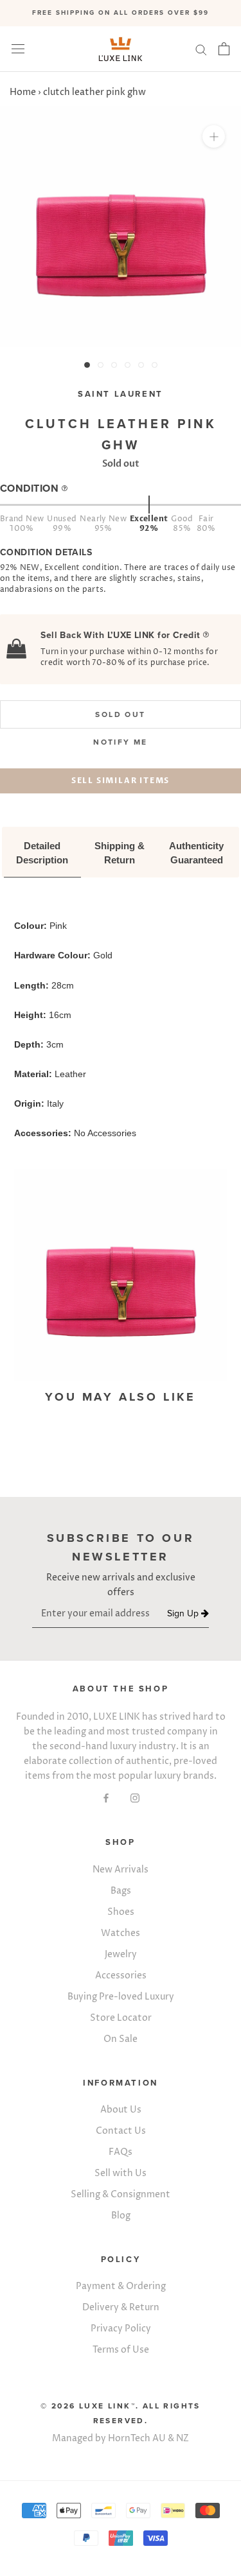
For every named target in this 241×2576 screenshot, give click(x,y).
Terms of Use (121, 2350)
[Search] (201, 49)
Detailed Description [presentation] (42, 853)
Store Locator (121, 2018)
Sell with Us (121, 2173)
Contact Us (121, 2131)
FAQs (121, 2152)
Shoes (121, 1912)
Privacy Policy (121, 2329)
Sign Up (184, 1614)
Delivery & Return (121, 2307)
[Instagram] (135, 1798)
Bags (121, 1891)
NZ (183, 2438)
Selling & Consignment (121, 2194)
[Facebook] (106, 1798)
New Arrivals (121, 1870)
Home (23, 92)
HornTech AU (137, 2438)
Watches (121, 1933)
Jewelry (121, 1954)
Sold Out (120, 714)
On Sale (121, 2039)
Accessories (121, 1975)
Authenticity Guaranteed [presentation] (198, 853)
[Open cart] (224, 49)
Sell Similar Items (121, 781)
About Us (121, 2110)
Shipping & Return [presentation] (121, 853)
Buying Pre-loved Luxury (121, 1997)
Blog (121, 2216)
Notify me (121, 742)
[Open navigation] (18, 49)
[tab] (42, 854)
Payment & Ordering (121, 2286)
